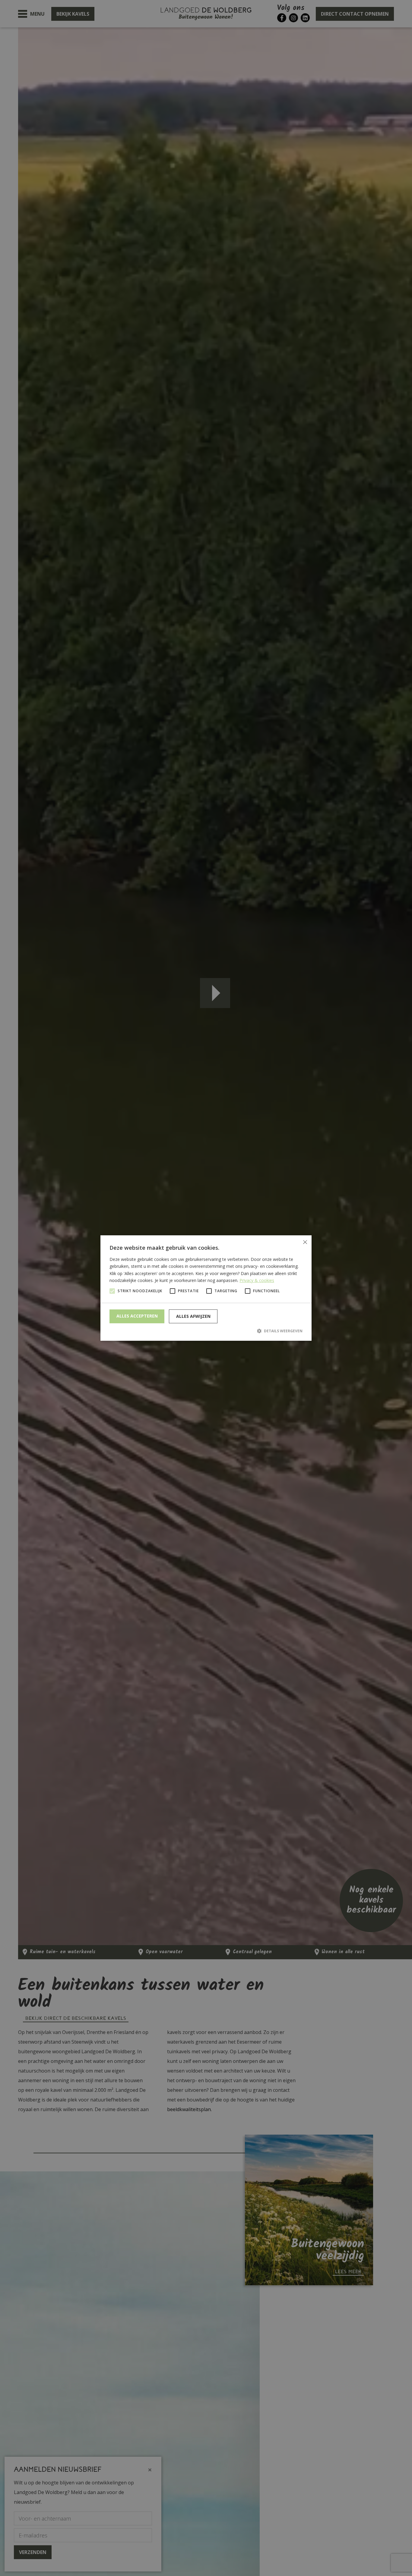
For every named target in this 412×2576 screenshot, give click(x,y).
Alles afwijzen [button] (193, 1316)
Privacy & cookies (257, 1280)
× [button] (305, 1242)
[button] (206, 1331)
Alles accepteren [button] (137, 1316)
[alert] (206, 1288)
